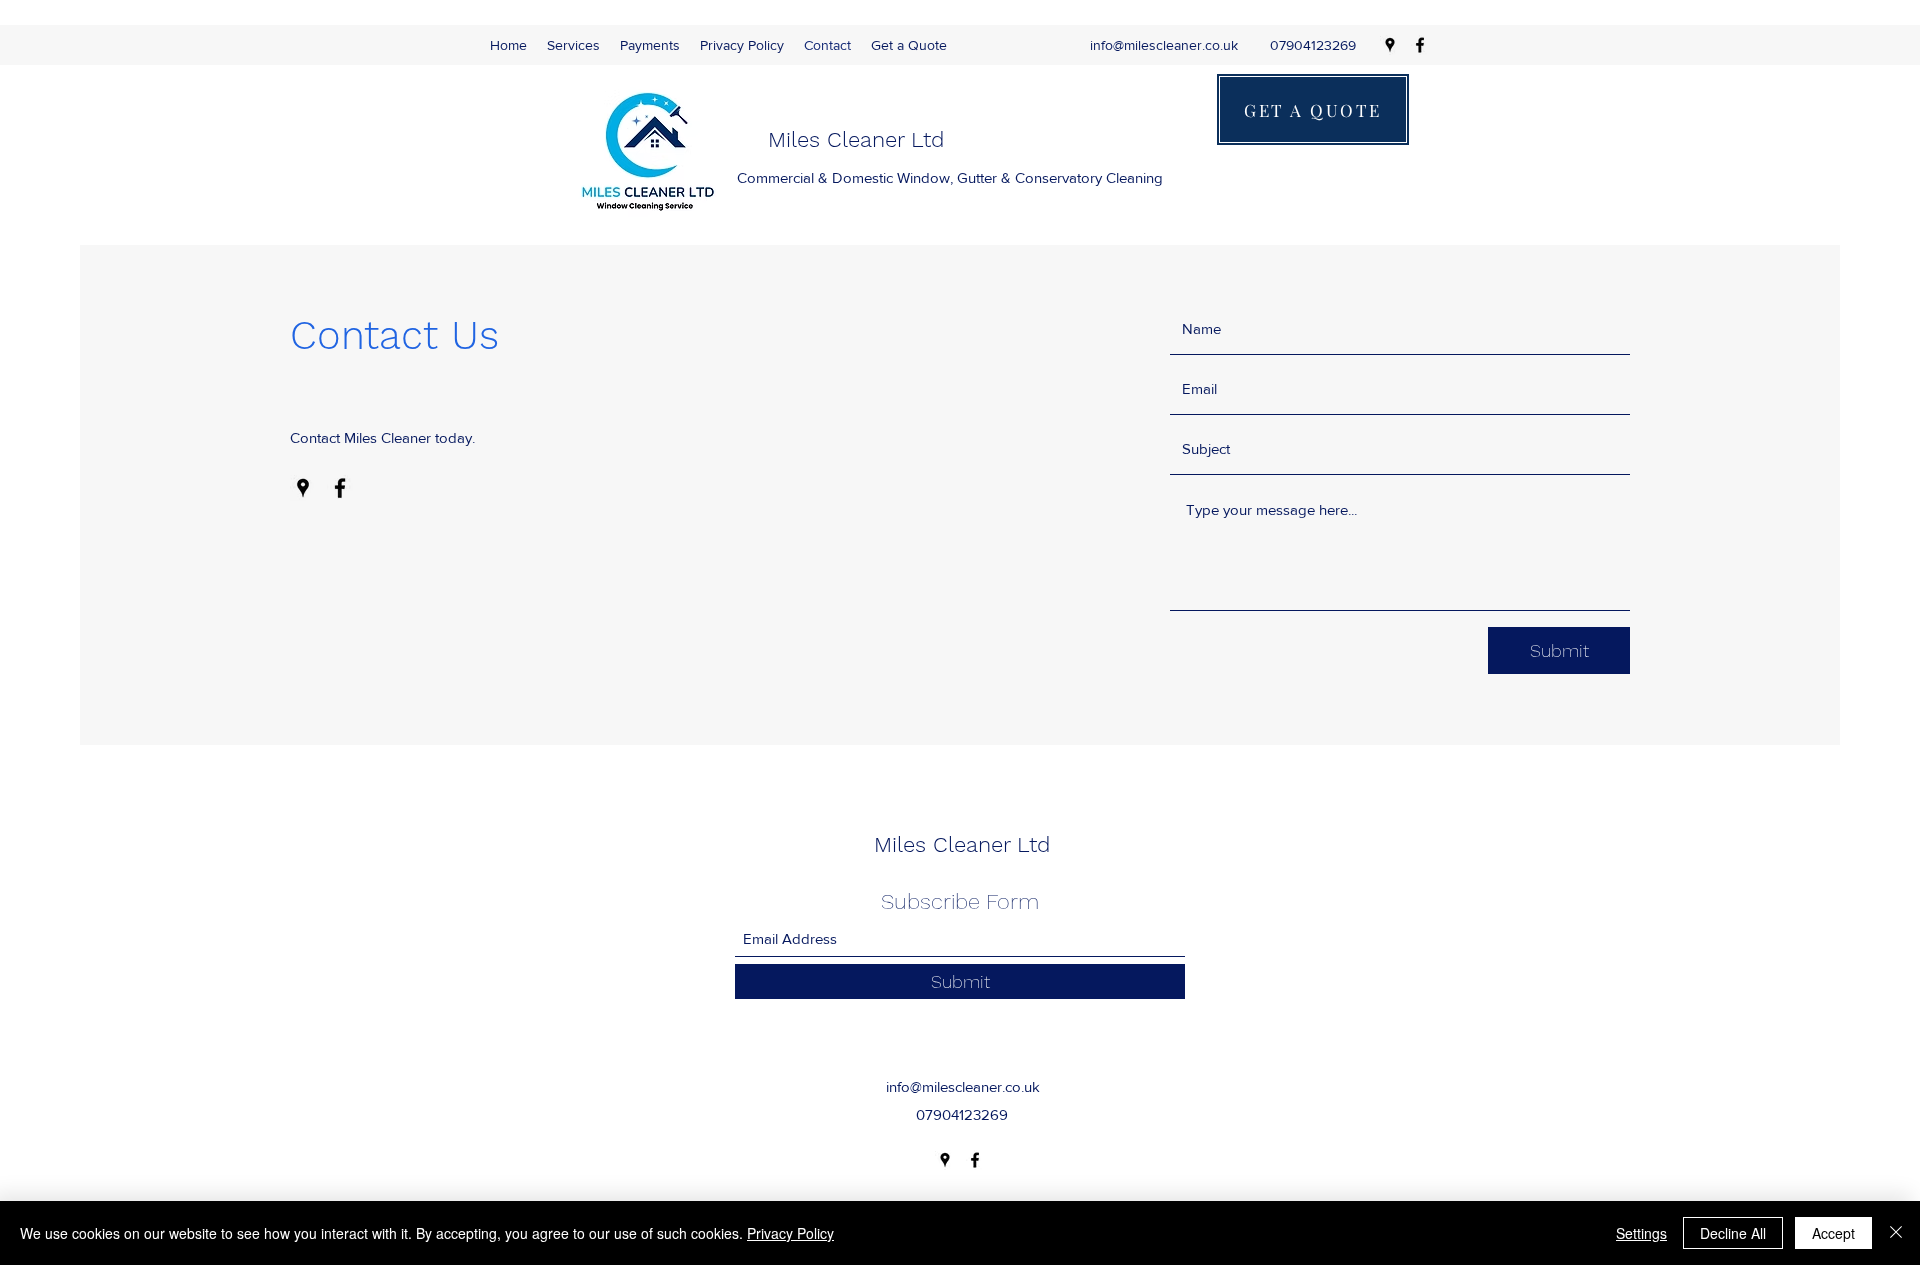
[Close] (1896, 1233)
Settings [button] (1641, 1233)
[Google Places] (1390, 45)
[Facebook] (1420, 45)
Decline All (1733, 1233)
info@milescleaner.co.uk (1164, 45)
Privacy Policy (790, 1233)
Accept (1833, 1233)
